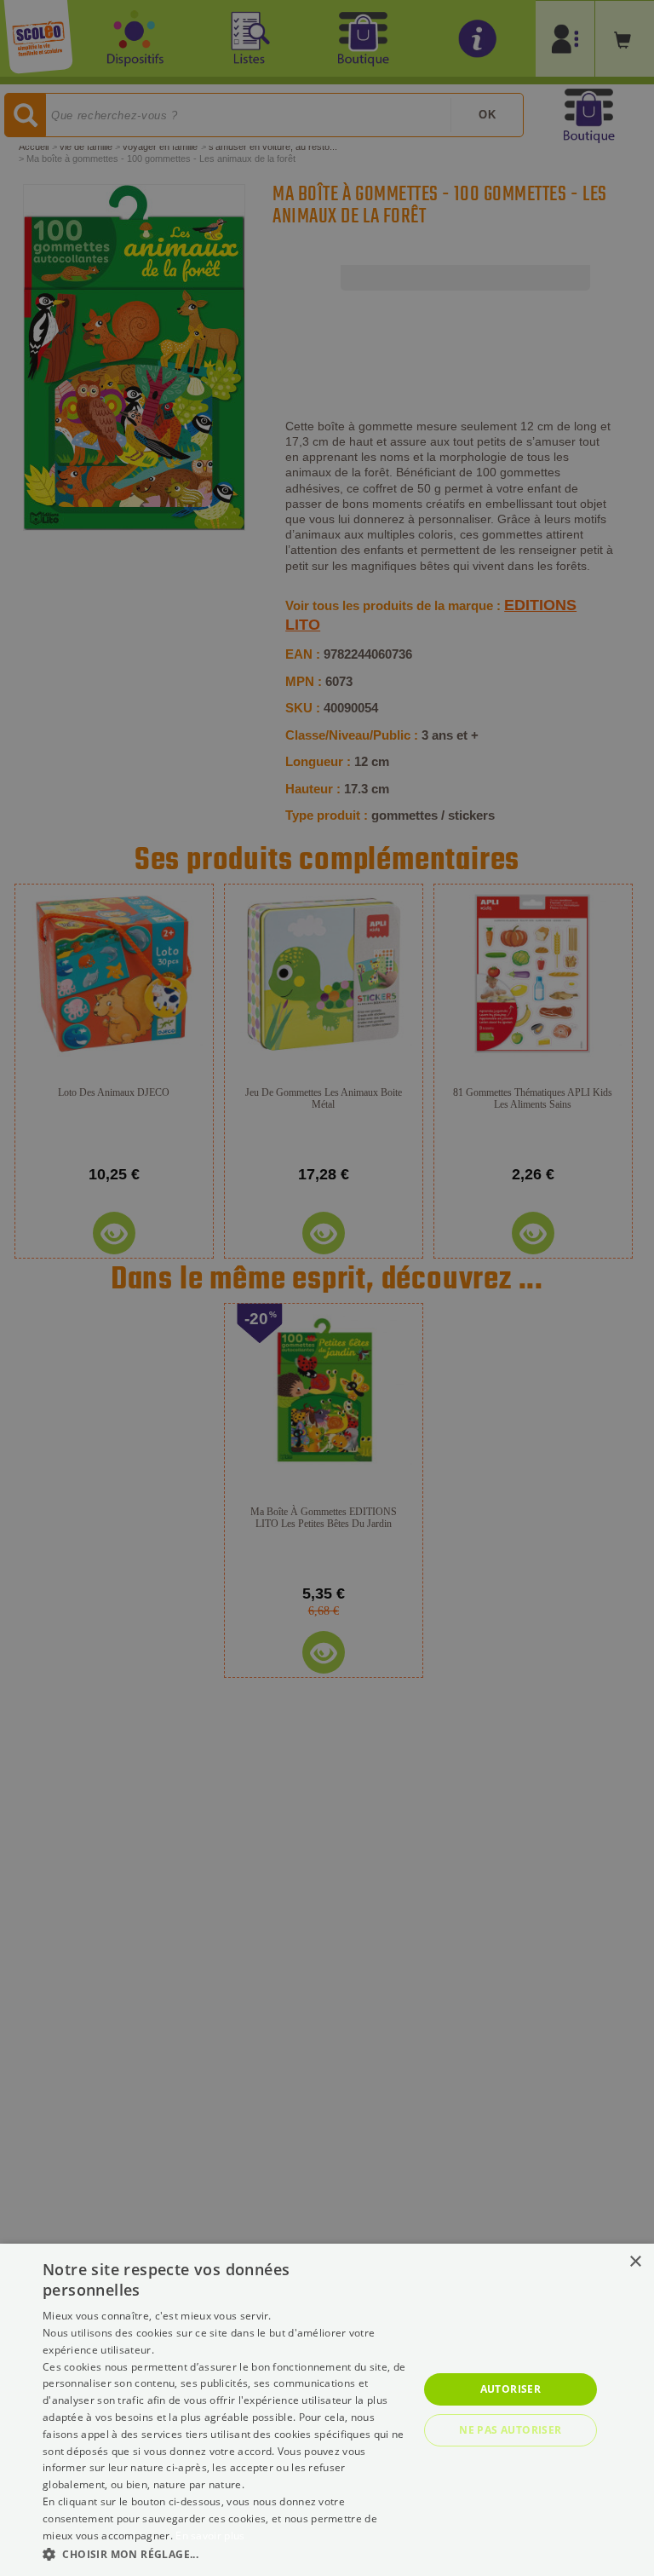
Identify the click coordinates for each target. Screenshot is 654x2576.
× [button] (635, 2262)
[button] (225, 2553)
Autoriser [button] (511, 2389)
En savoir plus (210, 2536)
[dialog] (327, 2410)
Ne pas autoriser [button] (510, 2430)
